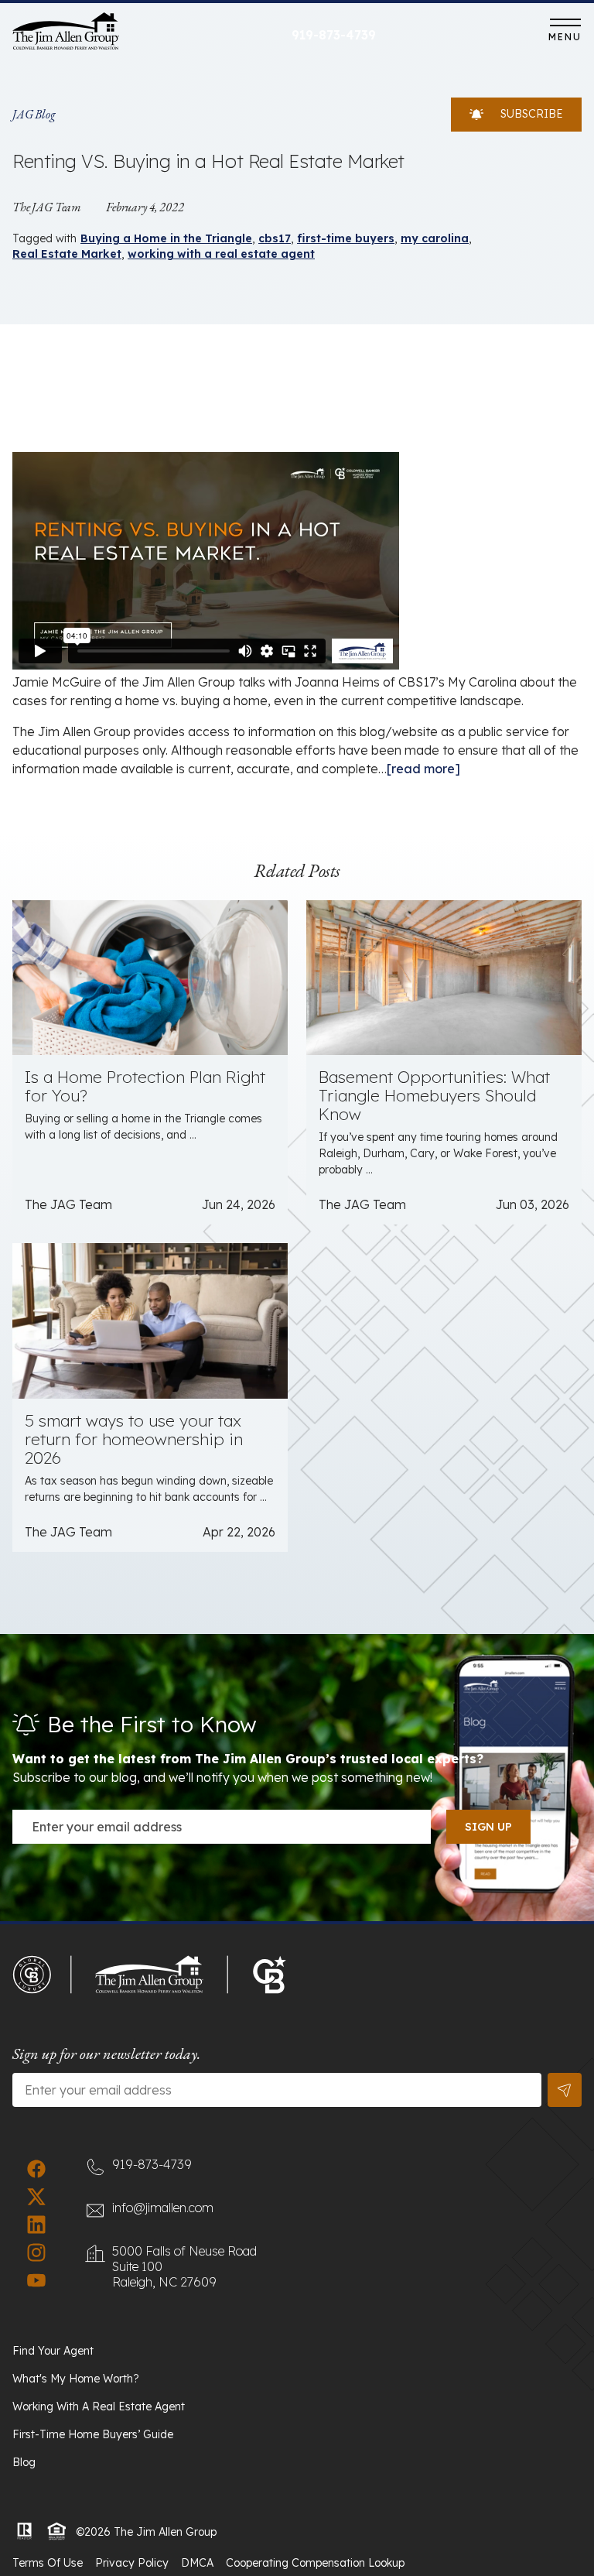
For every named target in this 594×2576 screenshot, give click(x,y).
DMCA (197, 2563)
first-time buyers (346, 238)
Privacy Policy (132, 2563)
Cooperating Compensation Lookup (315, 2563)
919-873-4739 (334, 35)
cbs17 (275, 238)
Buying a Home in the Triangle (166, 238)
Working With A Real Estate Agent (99, 2406)
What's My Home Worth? (76, 2379)
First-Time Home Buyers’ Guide (93, 2434)
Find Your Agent (53, 2351)
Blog (24, 2462)
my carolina (435, 238)
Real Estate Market (67, 254)
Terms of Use (48, 2563)
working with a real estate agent (221, 254)
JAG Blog (34, 114)
